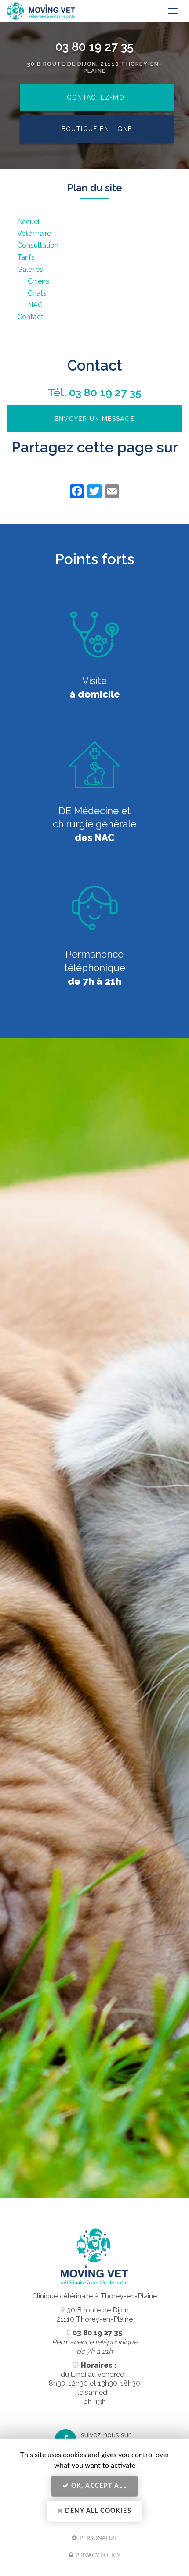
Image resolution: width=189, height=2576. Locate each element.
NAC (35, 305)
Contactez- (96, 97)
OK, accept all (98, 2486)
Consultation (38, 245)
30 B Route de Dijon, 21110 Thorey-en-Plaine (94, 68)
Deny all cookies (97, 2511)
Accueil (29, 222)
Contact (30, 317)
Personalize (98, 2538)
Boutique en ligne (97, 129)
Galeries (30, 269)
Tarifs (26, 257)
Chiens (38, 281)
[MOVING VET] (85, 11)
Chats (37, 293)
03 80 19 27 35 (94, 46)
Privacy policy (97, 2556)
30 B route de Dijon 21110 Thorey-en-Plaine (95, 2315)
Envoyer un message (94, 419)
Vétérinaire (34, 233)
